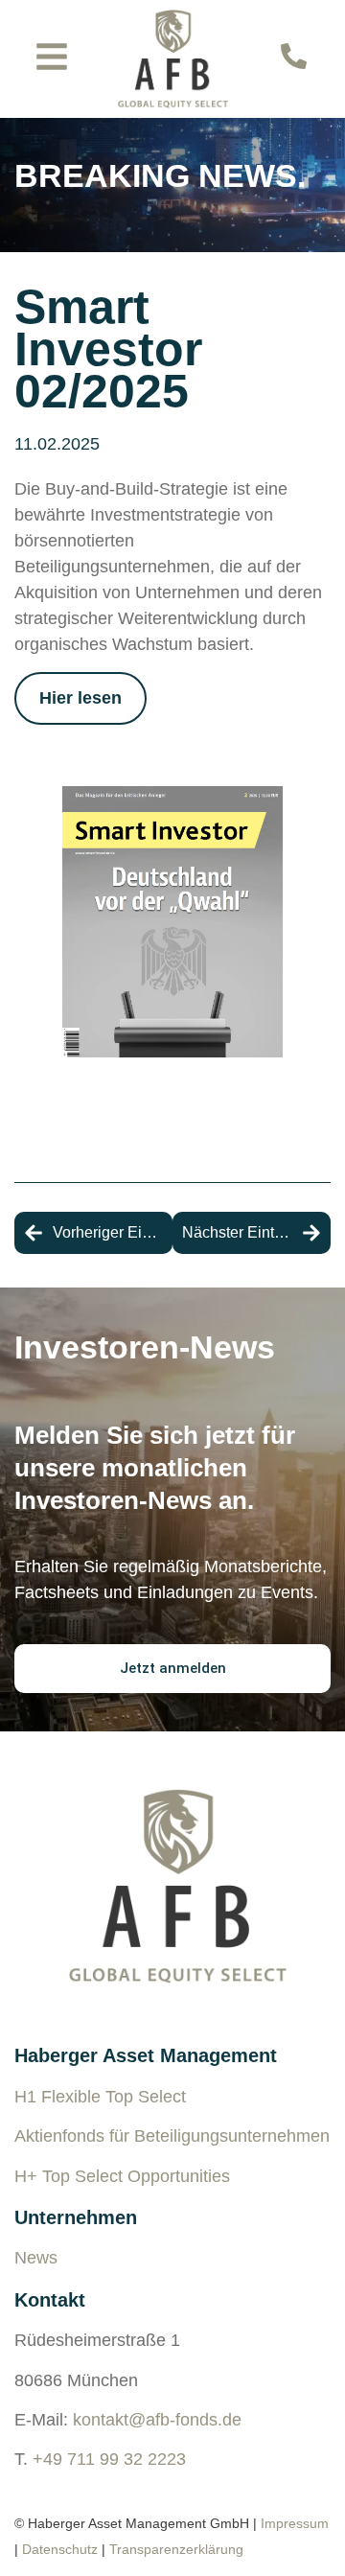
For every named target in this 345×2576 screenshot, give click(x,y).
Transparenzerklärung (176, 2549)
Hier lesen (80, 698)
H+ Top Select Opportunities (122, 2176)
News (36, 2258)
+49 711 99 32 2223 (109, 2459)
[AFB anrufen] (294, 56)
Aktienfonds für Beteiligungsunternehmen (172, 2136)
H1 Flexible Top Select (100, 2097)
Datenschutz (60, 2549)
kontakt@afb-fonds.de (157, 2420)
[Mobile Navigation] (52, 57)
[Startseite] (173, 59)
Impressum (295, 2523)
